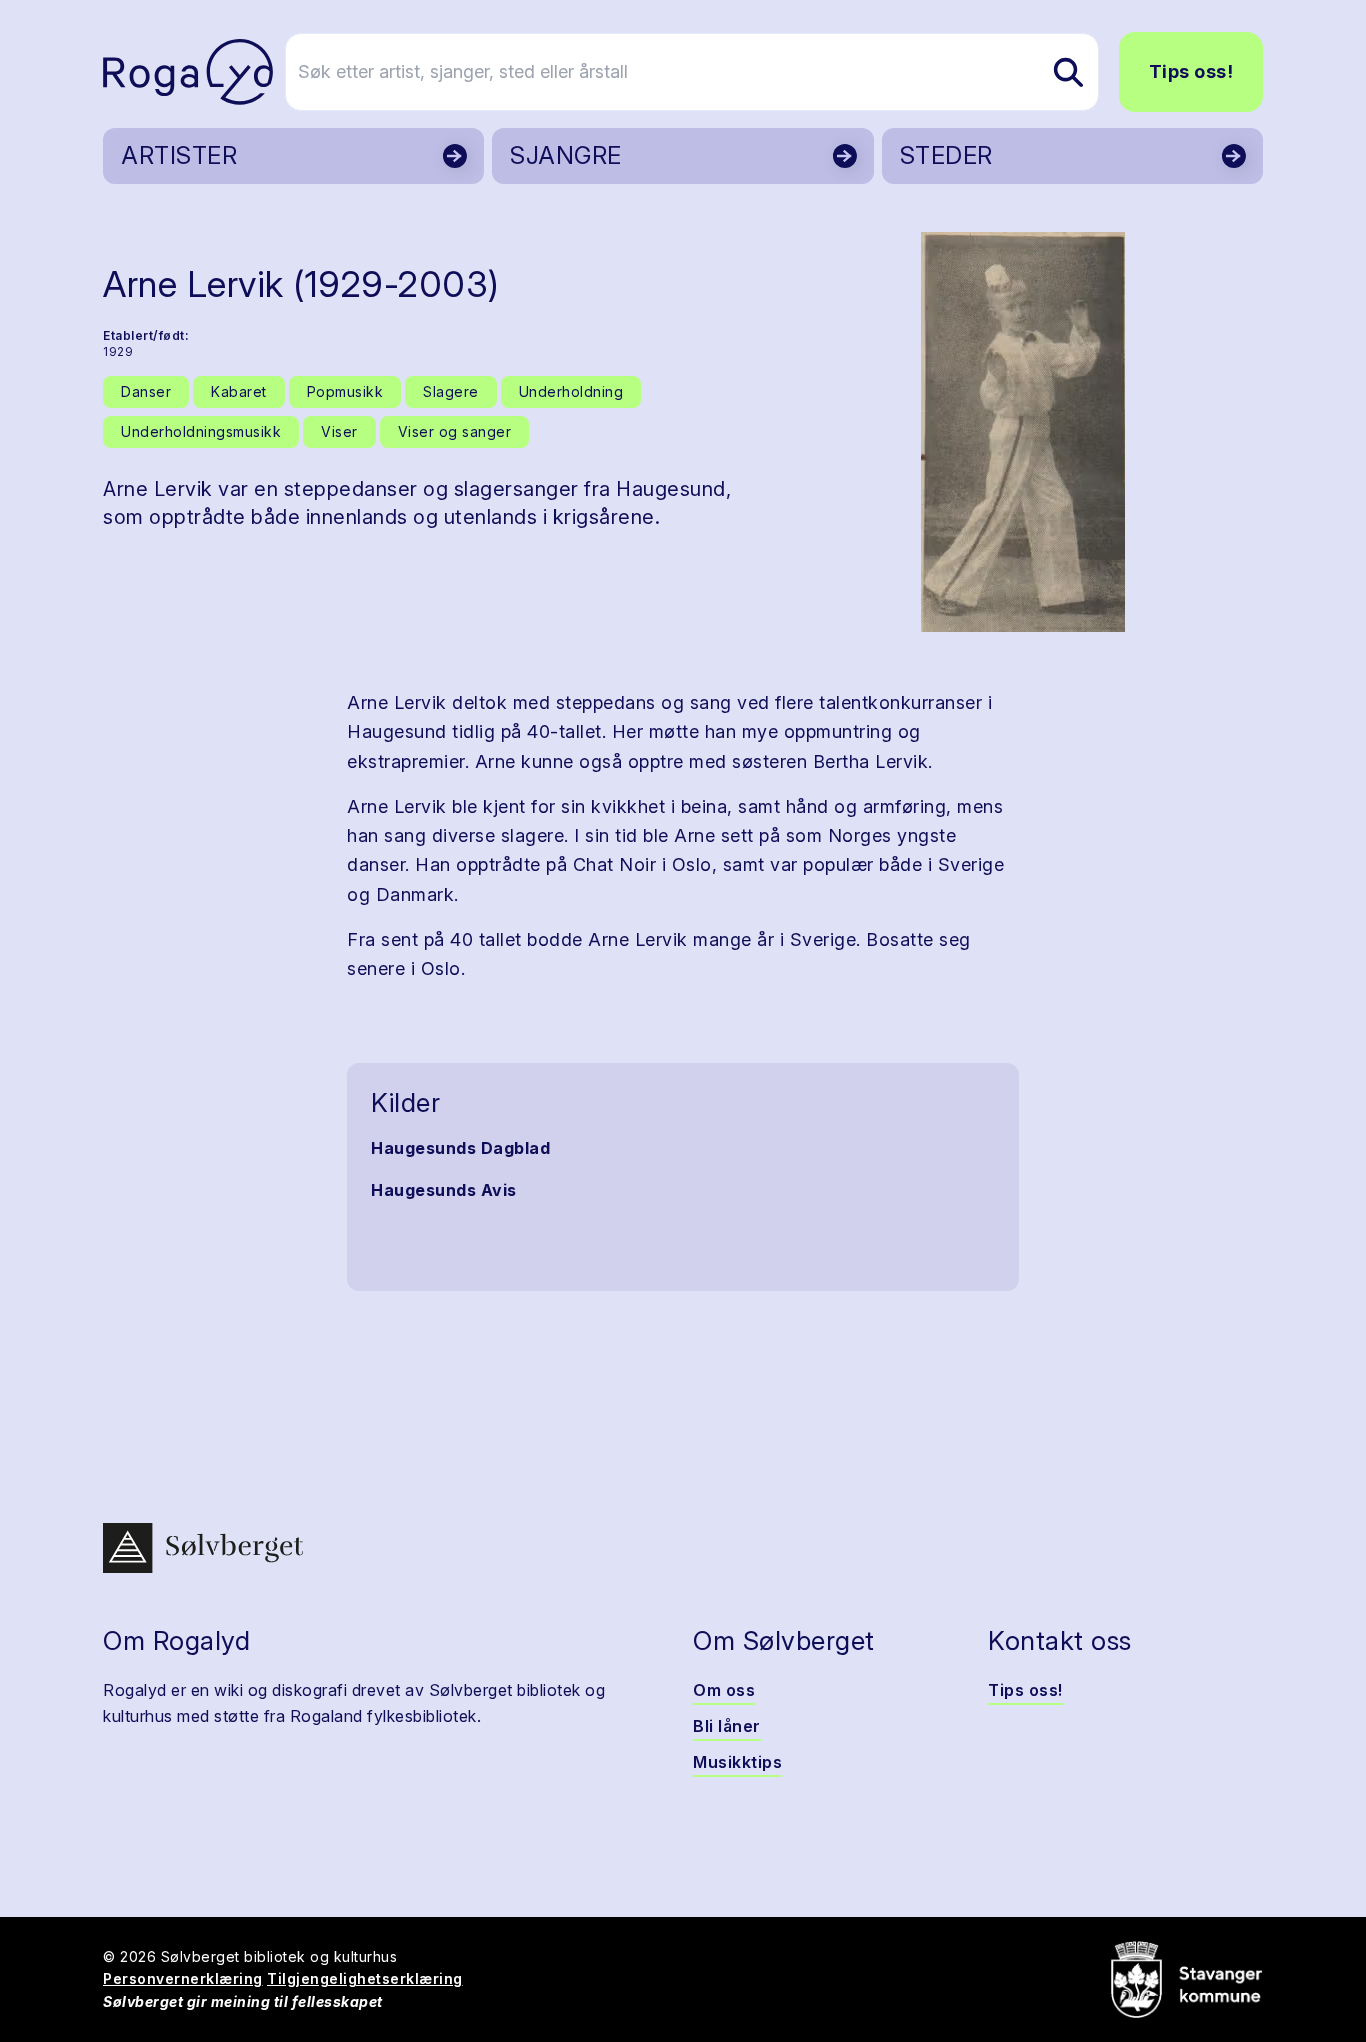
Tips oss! (1191, 71)
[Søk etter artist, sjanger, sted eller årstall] (1068, 72)
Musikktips (737, 1762)
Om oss (724, 1690)
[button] (1022, 432)
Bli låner (727, 1726)
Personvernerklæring (183, 1978)
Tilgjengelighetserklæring (365, 1978)
